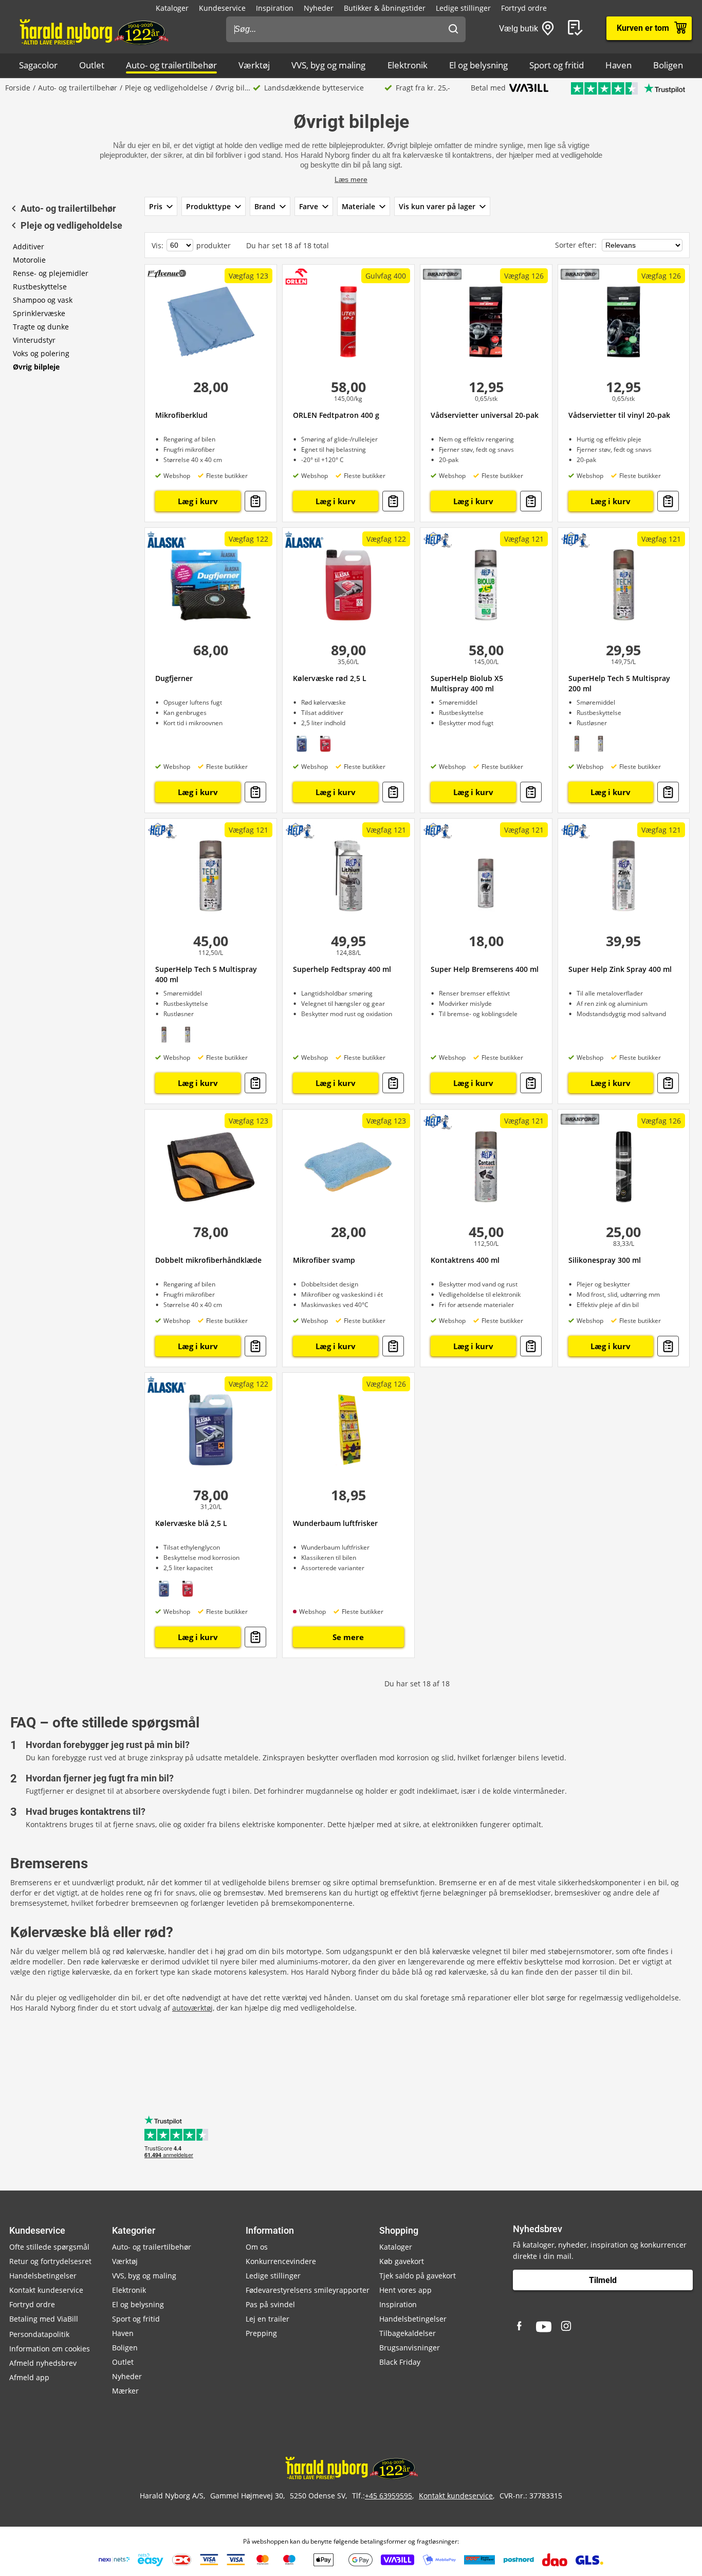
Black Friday (400, 2362)
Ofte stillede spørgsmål (49, 2247)
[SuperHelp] (438, 540)
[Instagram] (567, 2327)
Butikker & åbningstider (385, 8)
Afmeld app (29, 2377)
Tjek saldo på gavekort (418, 2276)
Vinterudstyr (34, 340)
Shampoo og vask (43, 300)
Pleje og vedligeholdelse (166, 88)
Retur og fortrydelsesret (50, 2261)
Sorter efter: (577, 245)
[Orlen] (297, 277)
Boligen (668, 65)
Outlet (92, 65)
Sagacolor (38, 65)
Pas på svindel (270, 2304)
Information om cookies (50, 2349)
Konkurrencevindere (281, 2261)
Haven (618, 65)
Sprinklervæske (39, 313)
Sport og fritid (557, 65)
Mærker (125, 2391)
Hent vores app (405, 2290)
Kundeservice (222, 8)
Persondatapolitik (39, 2334)
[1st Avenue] (167, 273)
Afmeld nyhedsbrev (43, 2363)
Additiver (29, 246)
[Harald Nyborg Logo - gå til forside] (93, 31)
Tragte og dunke (41, 327)
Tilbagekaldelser (408, 2333)
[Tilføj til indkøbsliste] (255, 501)
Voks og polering (41, 353)
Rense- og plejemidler (51, 273)
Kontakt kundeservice (46, 2290)
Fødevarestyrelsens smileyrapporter (308, 2290)
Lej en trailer (267, 2319)
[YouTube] (544, 2327)
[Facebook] (521, 2327)
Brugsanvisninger (410, 2348)
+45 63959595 (389, 2496)
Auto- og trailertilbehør (171, 65)
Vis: (158, 245)
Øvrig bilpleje (36, 367)
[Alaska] (167, 540)
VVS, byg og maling (328, 65)
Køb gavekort (402, 2261)
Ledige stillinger (463, 8)
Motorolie (29, 260)
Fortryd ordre (524, 8)
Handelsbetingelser (43, 2276)
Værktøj (254, 65)
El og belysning (478, 65)
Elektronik (408, 65)
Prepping (261, 2333)
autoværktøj (192, 2008)
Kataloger (172, 8)
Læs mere (351, 179)
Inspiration (275, 8)
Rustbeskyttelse (40, 287)
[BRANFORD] (442, 274)
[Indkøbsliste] (577, 28)
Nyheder (319, 8)
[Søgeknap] (453, 29)
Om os (257, 2247)
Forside (18, 88)
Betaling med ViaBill (44, 2319)
